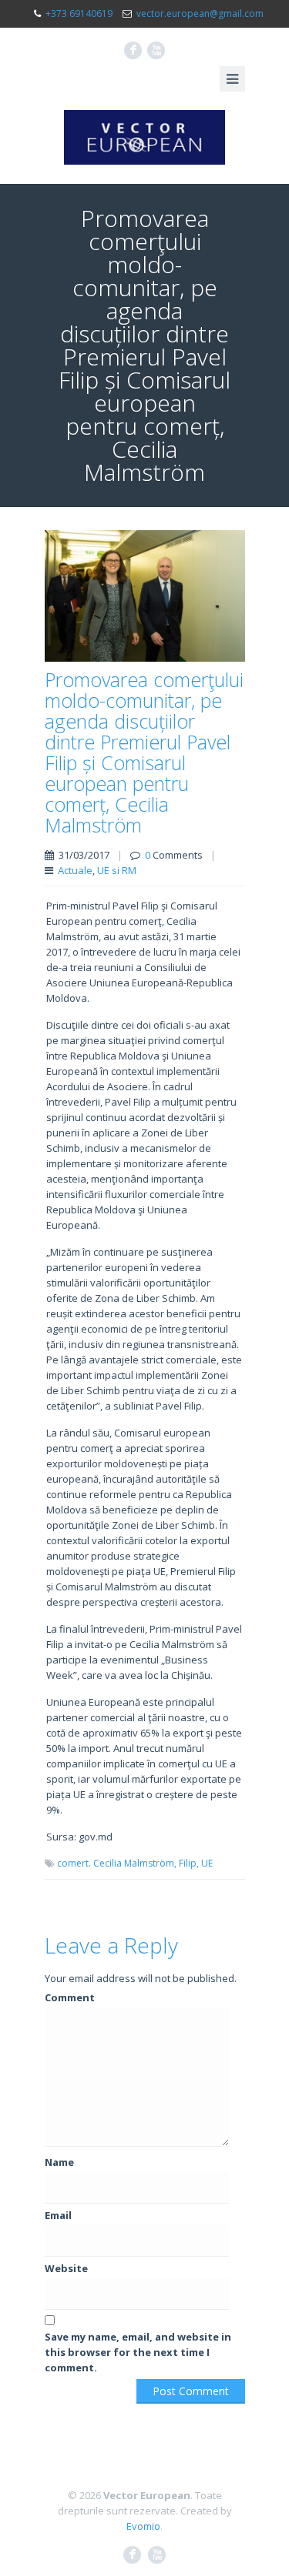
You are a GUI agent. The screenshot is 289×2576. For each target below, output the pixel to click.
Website (66, 2268)
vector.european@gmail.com (200, 13)
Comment (70, 1997)
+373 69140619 (79, 13)
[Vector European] (145, 137)
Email (58, 2215)
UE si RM (117, 870)
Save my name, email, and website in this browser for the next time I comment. (138, 2352)
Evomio (143, 2526)
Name (59, 2162)
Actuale (75, 870)
